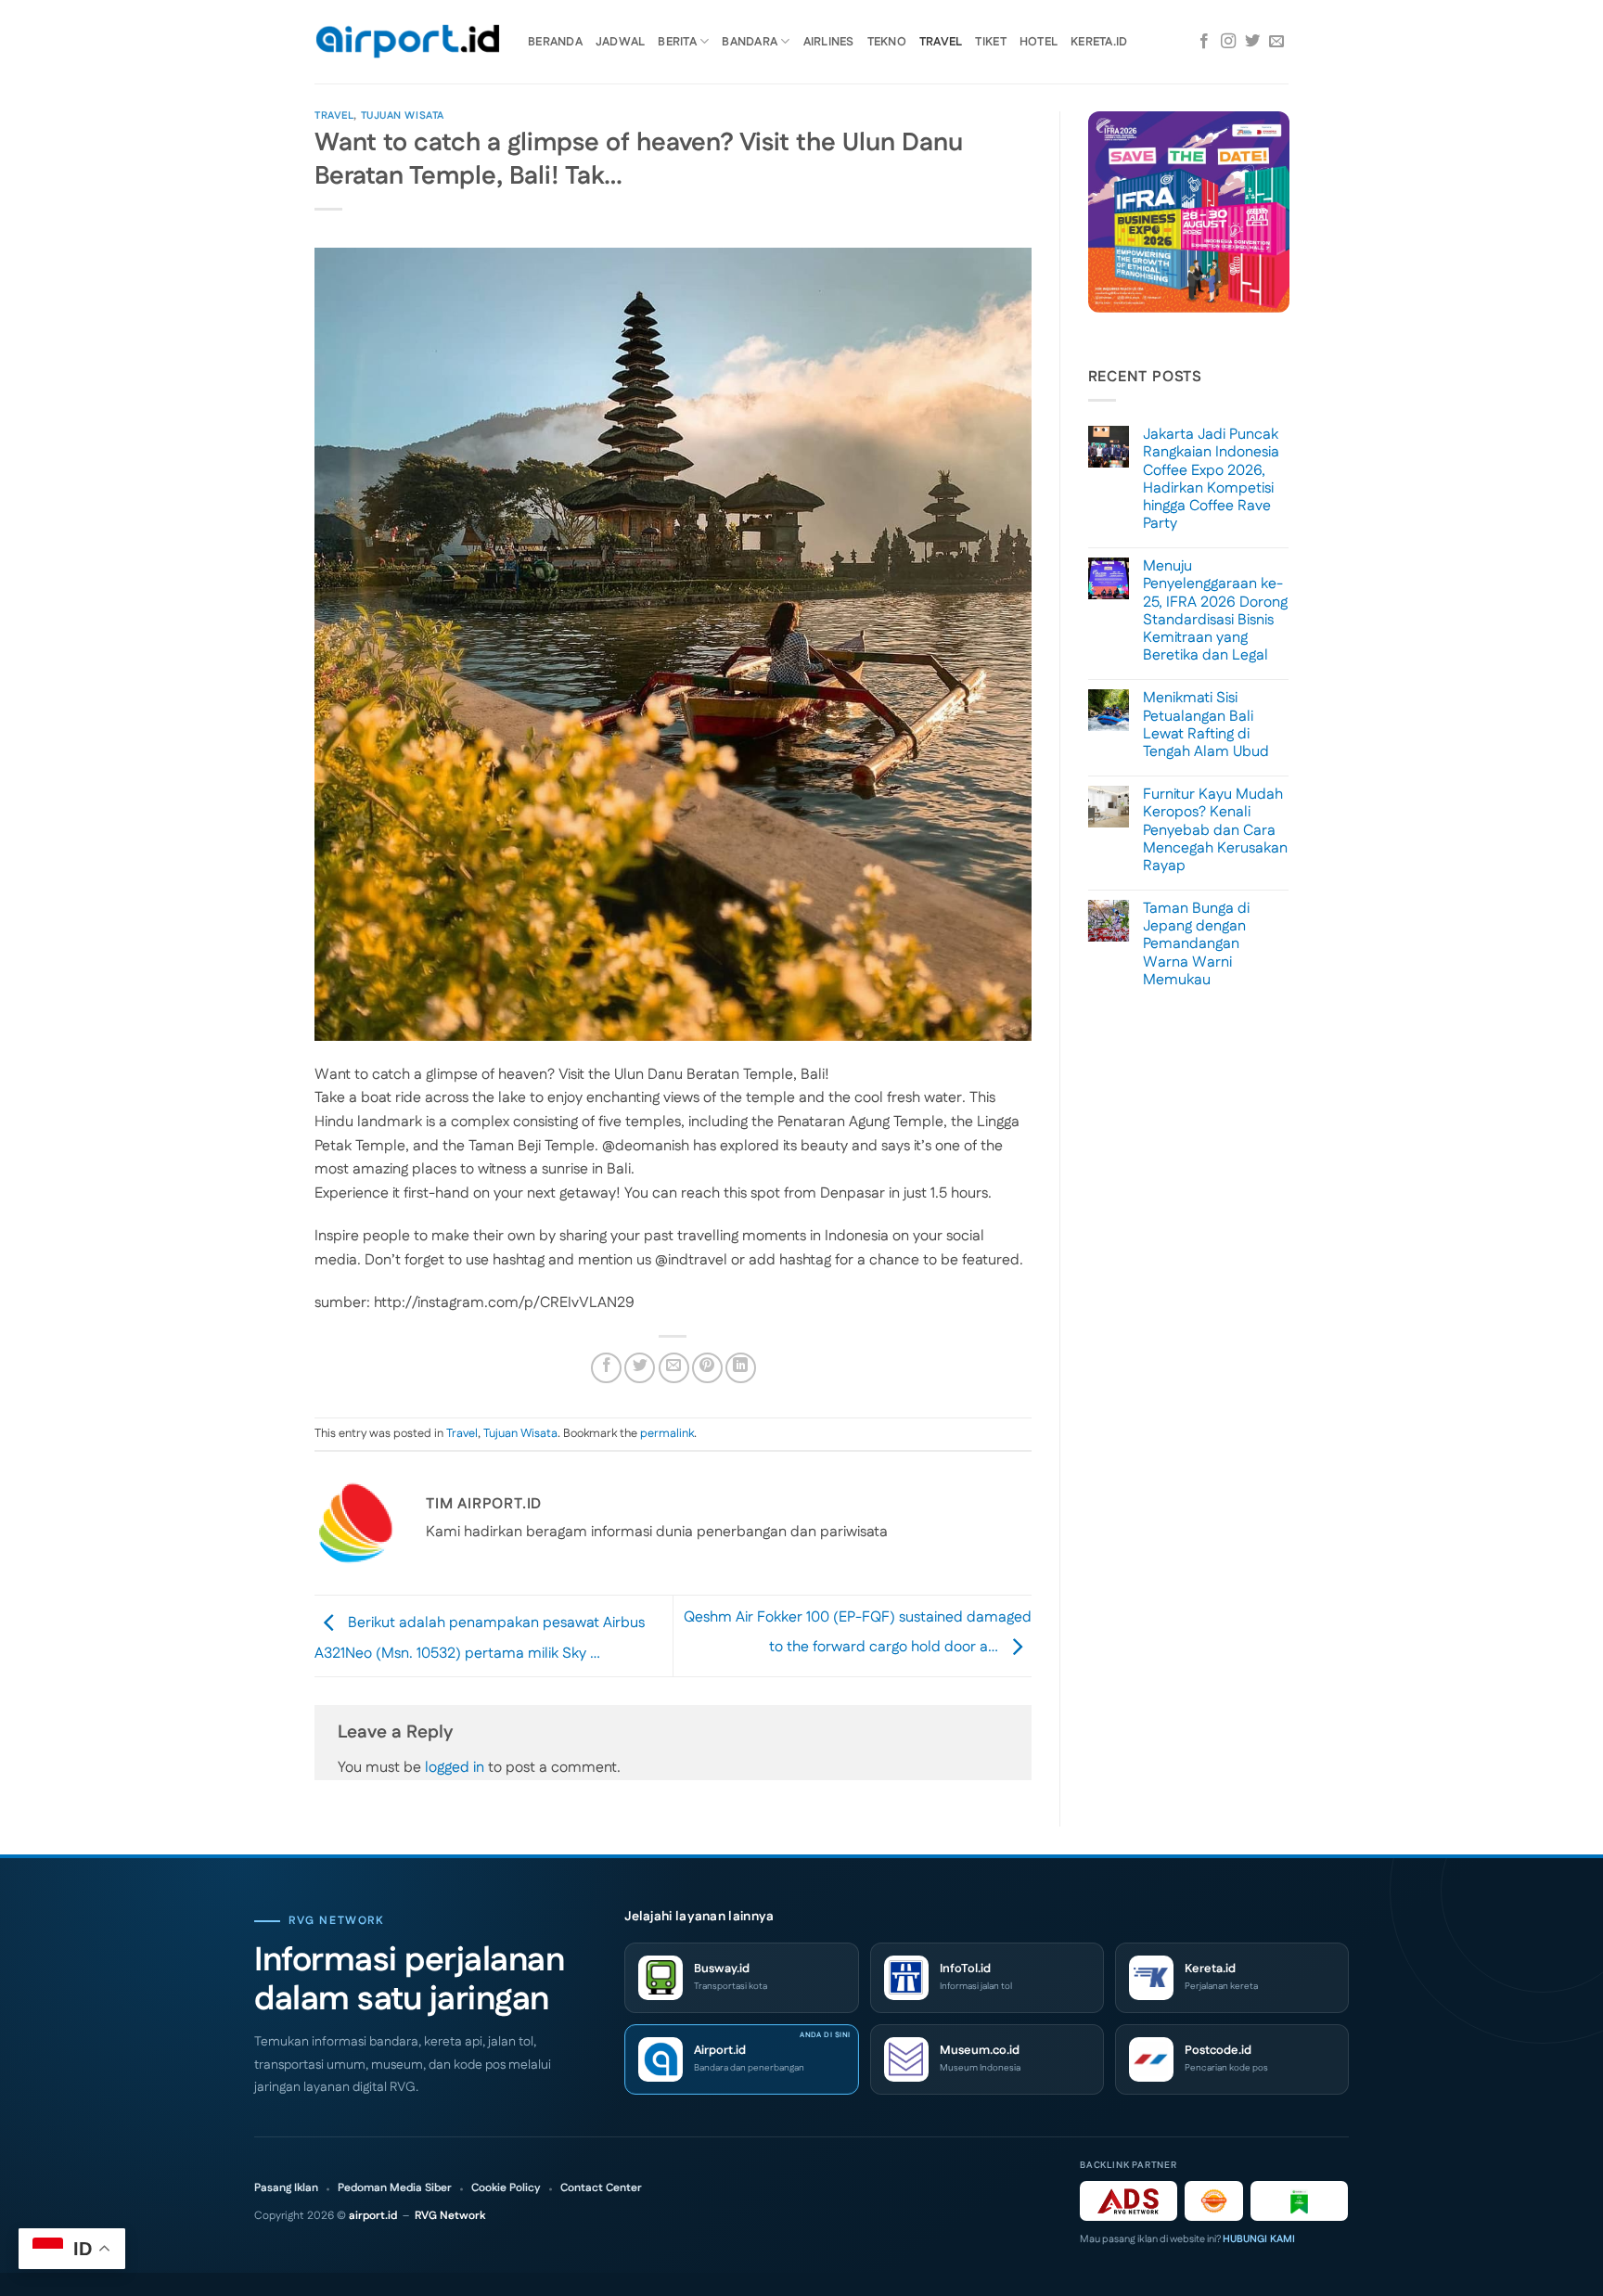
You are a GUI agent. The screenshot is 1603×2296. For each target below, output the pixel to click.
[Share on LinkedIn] (741, 1368)
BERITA (677, 42)
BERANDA (555, 42)
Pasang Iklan (286, 2188)
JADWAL (621, 42)
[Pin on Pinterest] (707, 1368)
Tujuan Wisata (403, 116)
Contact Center (601, 2188)
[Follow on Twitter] (1252, 42)
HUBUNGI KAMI (1259, 2239)
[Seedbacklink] (1214, 2201)
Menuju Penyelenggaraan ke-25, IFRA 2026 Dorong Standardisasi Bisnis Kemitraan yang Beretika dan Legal (1215, 611)
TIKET (990, 42)
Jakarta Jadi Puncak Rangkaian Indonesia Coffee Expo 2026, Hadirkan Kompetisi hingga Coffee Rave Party (1211, 479)
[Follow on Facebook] (1204, 42)
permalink (667, 1433)
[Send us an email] (1276, 42)
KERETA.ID (1099, 42)
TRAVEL (941, 42)
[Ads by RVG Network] (1129, 2201)
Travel (334, 116)
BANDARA (750, 42)
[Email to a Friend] (674, 1368)
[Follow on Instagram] (1228, 42)
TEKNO (887, 42)
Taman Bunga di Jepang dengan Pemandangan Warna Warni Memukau (1196, 944)
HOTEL (1039, 42)
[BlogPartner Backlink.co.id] (1299, 2201)
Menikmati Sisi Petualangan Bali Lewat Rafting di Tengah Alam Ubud (1206, 725)
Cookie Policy (506, 2188)
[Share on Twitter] (640, 1368)
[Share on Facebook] (606, 1368)
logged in (455, 1768)
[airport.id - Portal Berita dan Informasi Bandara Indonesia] (407, 42)
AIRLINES (829, 42)
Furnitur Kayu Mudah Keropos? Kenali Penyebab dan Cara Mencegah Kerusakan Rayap (1215, 830)
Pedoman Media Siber (395, 2188)
